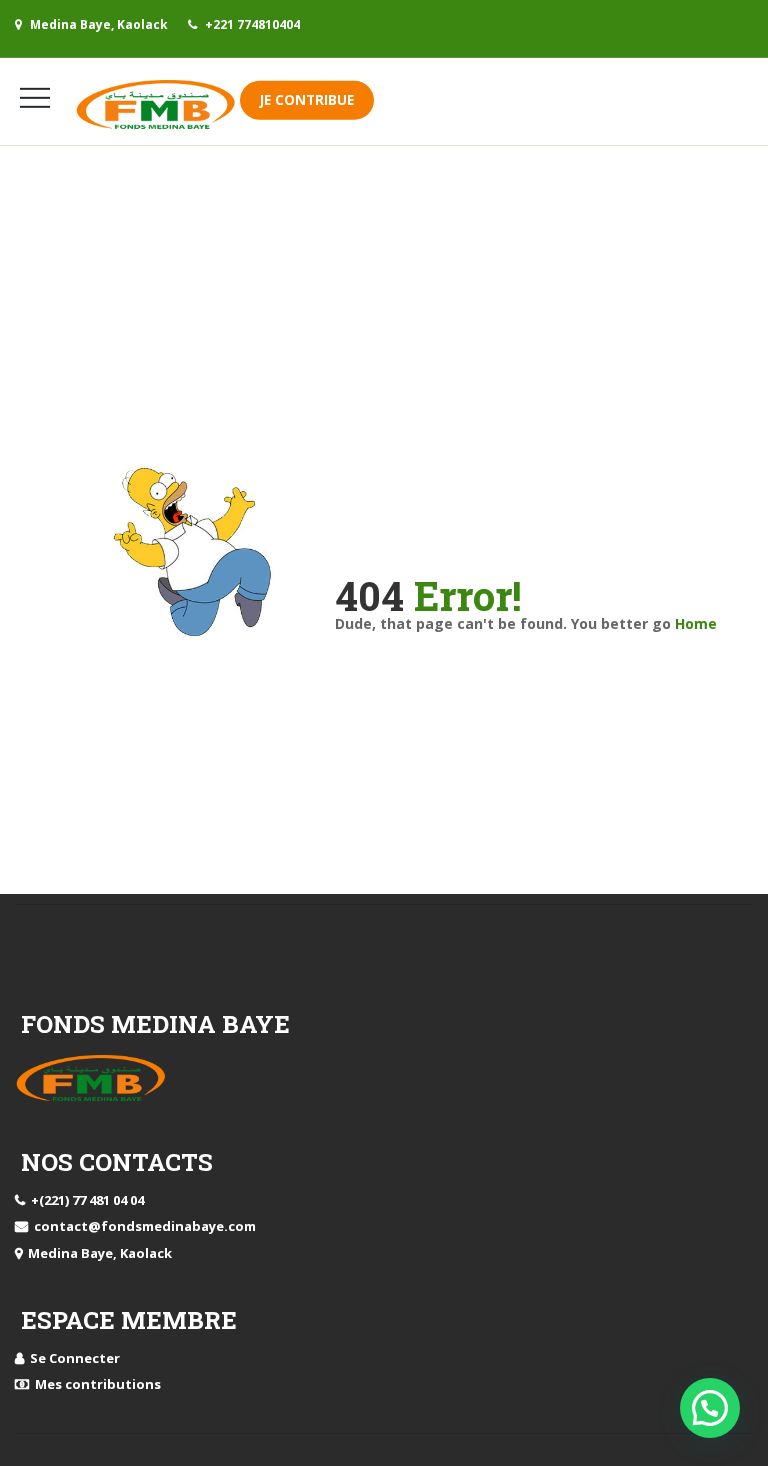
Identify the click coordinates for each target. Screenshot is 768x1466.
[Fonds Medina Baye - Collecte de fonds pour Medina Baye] (157, 104)
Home (696, 623)
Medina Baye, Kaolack (97, 1253)
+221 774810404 (252, 24)
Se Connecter (72, 1358)
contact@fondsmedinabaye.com (142, 1226)
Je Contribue (307, 100)
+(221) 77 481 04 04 (84, 1200)
